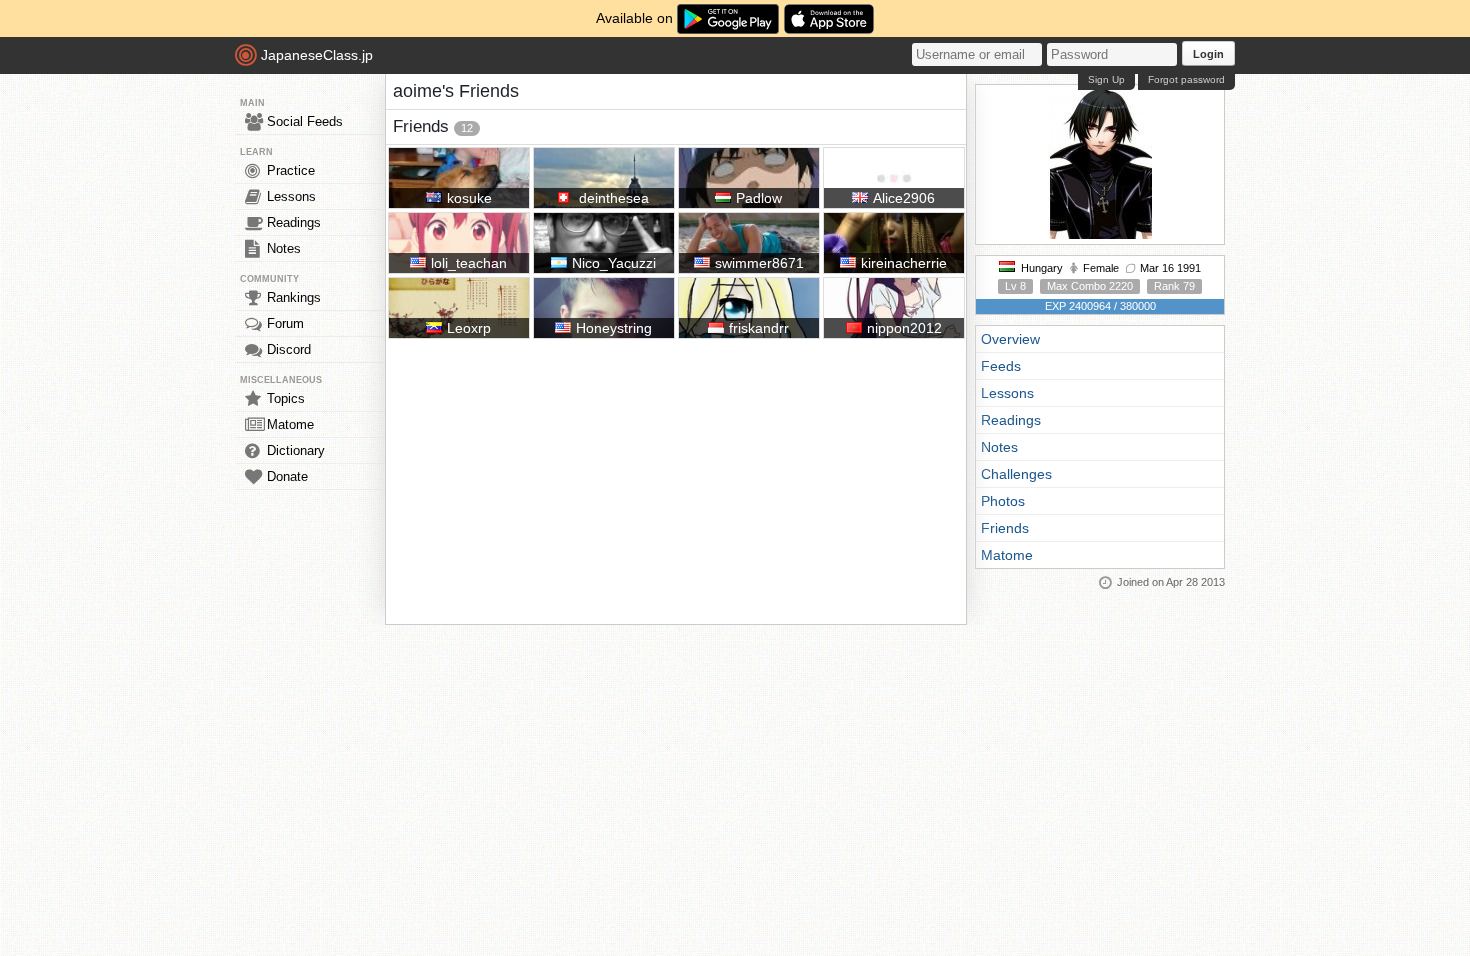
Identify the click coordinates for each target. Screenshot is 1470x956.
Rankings (294, 297)
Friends (1005, 528)
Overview (1010, 339)
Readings (294, 222)
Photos (1003, 501)
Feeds (1001, 366)
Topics (286, 398)
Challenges (1016, 474)
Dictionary (296, 450)
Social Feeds (305, 121)
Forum (285, 323)
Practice (291, 170)
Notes (284, 248)
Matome (290, 424)
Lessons (291, 196)
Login (1208, 54)
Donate (287, 476)
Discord (289, 349)
